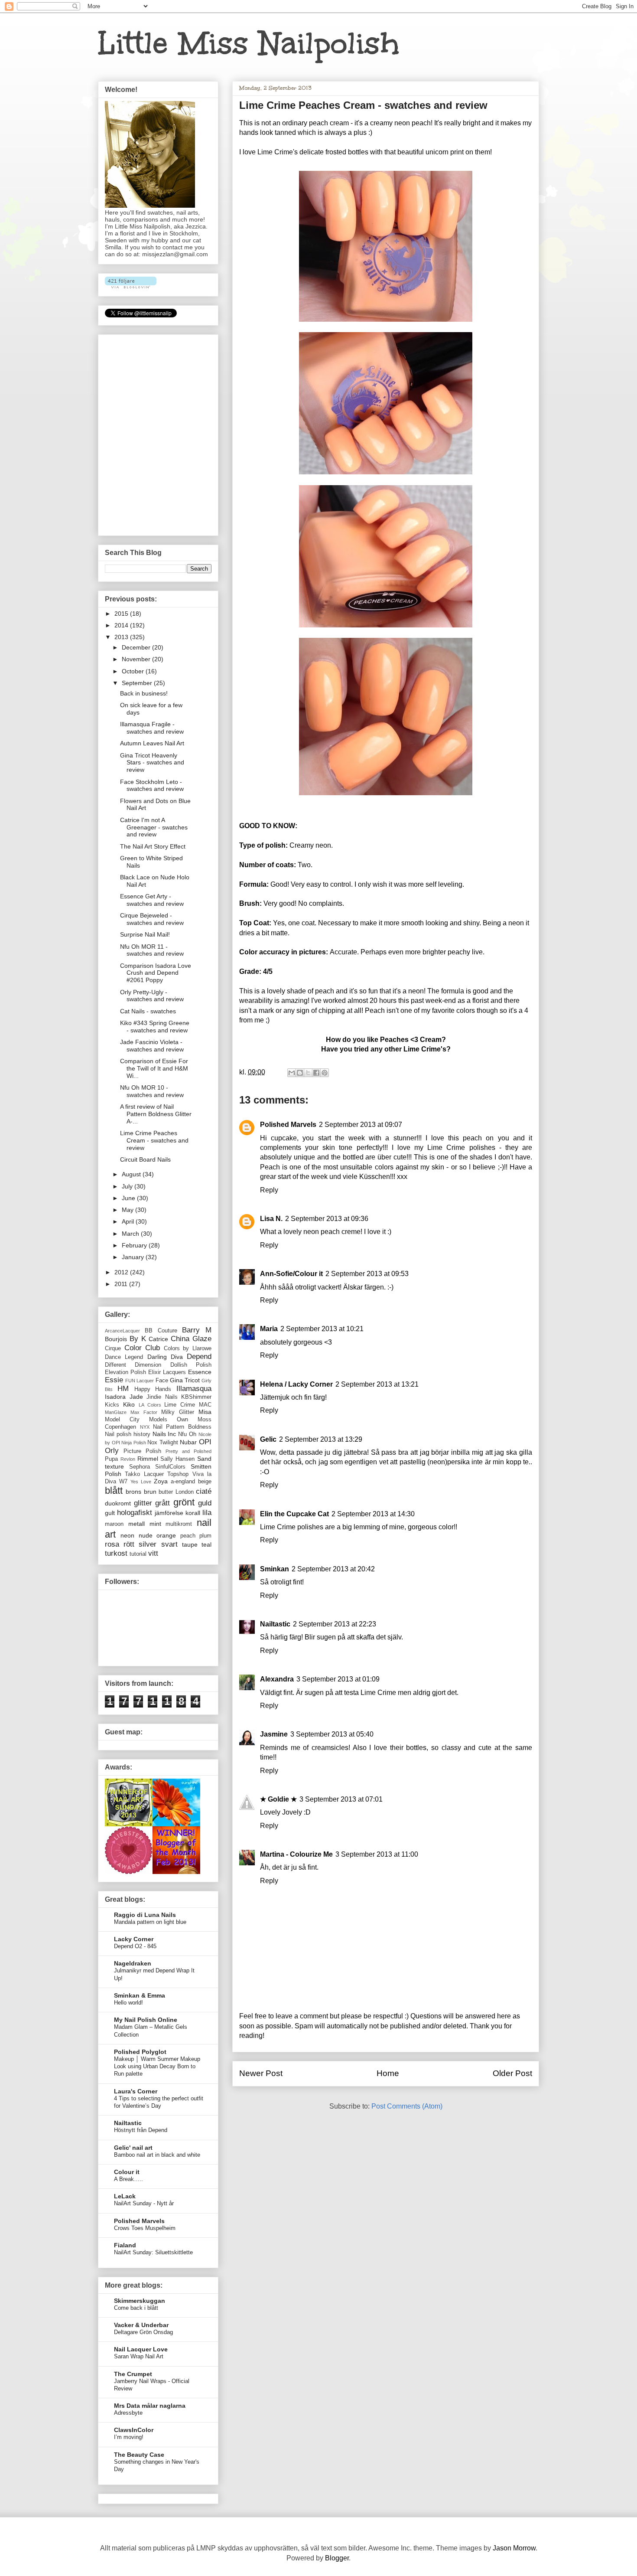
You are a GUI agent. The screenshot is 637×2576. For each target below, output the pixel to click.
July (128, 1186)
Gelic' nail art (133, 2148)
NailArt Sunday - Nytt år (144, 2203)
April (129, 1221)
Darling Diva (165, 1357)
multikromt (179, 1524)
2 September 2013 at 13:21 (377, 1384)
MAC (205, 1405)
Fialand (125, 2245)
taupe (190, 1544)
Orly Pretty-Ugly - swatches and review (152, 996)
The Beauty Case (139, 2455)
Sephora (140, 1467)
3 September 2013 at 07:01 (341, 1799)
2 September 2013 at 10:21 (322, 1329)
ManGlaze (116, 1412)
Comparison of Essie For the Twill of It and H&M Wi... (154, 1068)
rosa (112, 1544)
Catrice (158, 1339)
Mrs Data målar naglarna (150, 2406)
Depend (199, 1357)
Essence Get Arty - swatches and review (152, 900)
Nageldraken (133, 1963)
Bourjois (116, 1339)
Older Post (512, 2073)
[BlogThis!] (300, 1073)
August (132, 1174)
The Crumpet (133, 2374)
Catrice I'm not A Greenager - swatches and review (154, 827)
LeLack (125, 2196)
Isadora (115, 1397)
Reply (269, 1190)
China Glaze (191, 1339)
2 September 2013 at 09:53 (367, 1274)
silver (148, 1544)
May (128, 1210)
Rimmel (148, 1459)
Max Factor (144, 1412)
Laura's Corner (136, 2091)
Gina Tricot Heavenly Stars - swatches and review (152, 763)
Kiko (129, 1404)
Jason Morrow (514, 2548)
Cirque (113, 1348)
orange (166, 1535)
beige (205, 1482)
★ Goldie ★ (278, 1799)
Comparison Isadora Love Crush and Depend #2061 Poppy (156, 973)
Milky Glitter (178, 1412)
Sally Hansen (177, 1459)
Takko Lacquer (144, 1474)
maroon (114, 1524)
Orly (112, 1451)
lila (207, 1513)
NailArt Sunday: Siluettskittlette (153, 2252)
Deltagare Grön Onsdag (143, 2332)
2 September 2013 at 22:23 (335, 1624)
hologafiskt (135, 1513)
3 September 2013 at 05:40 (332, 1734)
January (134, 1257)
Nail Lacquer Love (141, 2349)
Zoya (161, 1481)
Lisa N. (271, 1219)
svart (169, 1544)
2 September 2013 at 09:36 (327, 1219)
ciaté (204, 1491)
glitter (143, 1503)
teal (206, 1544)
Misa (205, 1412)
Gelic (268, 1439)
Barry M (197, 1330)
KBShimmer (196, 1397)
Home (388, 2073)
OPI (205, 1442)
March (131, 1234)
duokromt (118, 1503)
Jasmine (274, 1734)
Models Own (169, 1420)
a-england (183, 1482)
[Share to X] (308, 1073)
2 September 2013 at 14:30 (373, 1514)
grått (162, 1503)
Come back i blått (136, 2308)
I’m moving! (129, 2437)
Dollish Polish (191, 1365)
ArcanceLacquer (122, 1331)
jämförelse (169, 1513)
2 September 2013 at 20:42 (333, 1569)
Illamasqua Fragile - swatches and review (152, 728)
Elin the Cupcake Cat (294, 1514)
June (129, 1198)
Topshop (178, 1474)
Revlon (128, 1459)
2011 (122, 1284)
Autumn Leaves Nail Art (152, 743)
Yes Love (141, 1482)
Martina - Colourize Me (296, 1854)
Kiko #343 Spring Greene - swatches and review (155, 1027)
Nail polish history (128, 1434)
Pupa (111, 1459)
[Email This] (292, 1073)
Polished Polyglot (140, 2052)
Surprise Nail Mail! (145, 934)
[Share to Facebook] (316, 1073)
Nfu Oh (187, 1434)
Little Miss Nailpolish (249, 43)
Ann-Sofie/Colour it (291, 1274)
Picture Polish (142, 1451)
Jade (136, 1397)
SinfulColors (170, 1467)
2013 (122, 637)
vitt (153, 1553)
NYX (145, 1427)
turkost (116, 1553)
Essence (200, 1372)
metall (136, 1524)
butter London (176, 1492)
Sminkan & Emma (140, 1995)
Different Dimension (133, 1365)
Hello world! (128, 2003)
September (138, 683)
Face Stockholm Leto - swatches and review (152, 785)
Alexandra (277, 1679)
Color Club (142, 1348)
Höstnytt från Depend (141, 2130)
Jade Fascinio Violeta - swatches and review (152, 1046)
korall (193, 1513)
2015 (122, 614)
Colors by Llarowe (188, 1348)
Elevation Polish (125, 1372)
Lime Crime (180, 1405)
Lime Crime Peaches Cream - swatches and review (154, 1140)
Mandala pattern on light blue (150, 1922)
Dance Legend (124, 1357)
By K (138, 1339)
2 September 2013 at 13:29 (321, 1439)
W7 (123, 1482)
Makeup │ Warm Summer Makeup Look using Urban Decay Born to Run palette (157, 2067)
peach (188, 1536)
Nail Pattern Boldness (182, 1427)
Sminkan (275, 1569)
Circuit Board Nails (145, 1159)
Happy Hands (153, 1389)
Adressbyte (128, 2413)
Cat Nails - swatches (148, 1011)
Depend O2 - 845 (135, 1946)
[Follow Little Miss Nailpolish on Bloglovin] (131, 286)
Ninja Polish (134, 1443)
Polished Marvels (288, 1125)
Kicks (112, 1405)
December (137, 647)
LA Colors (150, 1405)
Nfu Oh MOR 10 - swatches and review (152, 1091)
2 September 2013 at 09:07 (361, 1125)
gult (110, 1513)
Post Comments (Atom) (407, 2106)
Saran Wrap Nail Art (139, 2356)
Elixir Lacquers (167, 1372)
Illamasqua (194, 1389)
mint (155, 1524)
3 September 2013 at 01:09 (338, 1679)
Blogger (337, 2558)
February (135, 1245)
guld (205, 1503)
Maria (269, 1329)
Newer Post (261, 2073)
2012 (122, 1272)
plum (205, 1536)
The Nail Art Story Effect (153, 846)
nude (146, 1535)
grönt (184, 1502)
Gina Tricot (185, 1380)
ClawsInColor (134, 2430)
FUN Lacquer (140, 1381)
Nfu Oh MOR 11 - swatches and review (152, 950)
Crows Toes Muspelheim (145, 2228)
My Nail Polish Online (146, 2020)
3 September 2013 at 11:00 (377, 1854)
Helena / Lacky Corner (296, 1384)
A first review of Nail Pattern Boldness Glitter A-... (156, 1114)
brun (150, 1492)
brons (133, 1492)
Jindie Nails (162, 1397)
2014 (122, 625)
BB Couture (161, 1331)
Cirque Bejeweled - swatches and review (152, 919)
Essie (114, 1380)
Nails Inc (164, 1434)
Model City (122, 1420)
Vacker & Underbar (141, 2325)
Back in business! (144, 693)
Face (162, 1381)
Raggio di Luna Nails (145, 1915)
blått (114, 1490)
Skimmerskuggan (140, 2301)
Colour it (127, 2172)
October (134, 671)
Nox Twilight (163, 1443)
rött (129, 1544)
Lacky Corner (134, 1939)
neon (127, 1535)
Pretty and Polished (188, 1451)
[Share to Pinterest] (325, 1073)
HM (123, 1389)
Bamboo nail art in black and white (157, 2155)
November (137, 659)
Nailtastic (275, 1624)
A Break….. (128, 2179)
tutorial (138, 1554)
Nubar (188, 1442)
